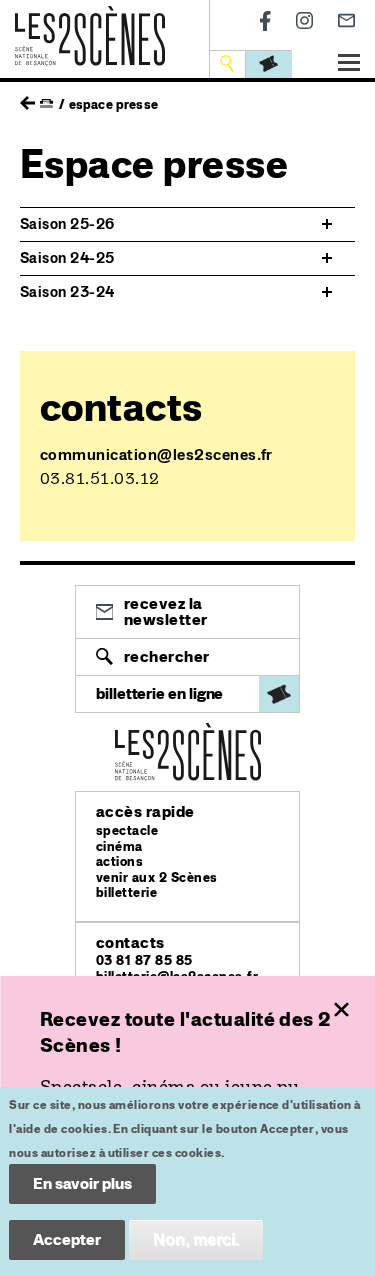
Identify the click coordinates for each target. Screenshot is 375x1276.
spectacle (127, 830)
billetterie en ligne (159, 693)
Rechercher (167, 656)
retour (27, 98)
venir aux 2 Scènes (157, 877)
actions (119, 861)
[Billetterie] (269, 63)
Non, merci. (196, 1239)
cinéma (119, 846)
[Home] (90, 17)
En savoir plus (82, 1183)
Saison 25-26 (67, 224)
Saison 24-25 (67, 258)
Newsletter (346, 20)
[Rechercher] (229, 63)
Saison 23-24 (67, 292)
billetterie (126, 892)
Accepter (67, 1239)
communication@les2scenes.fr (156, 454)
